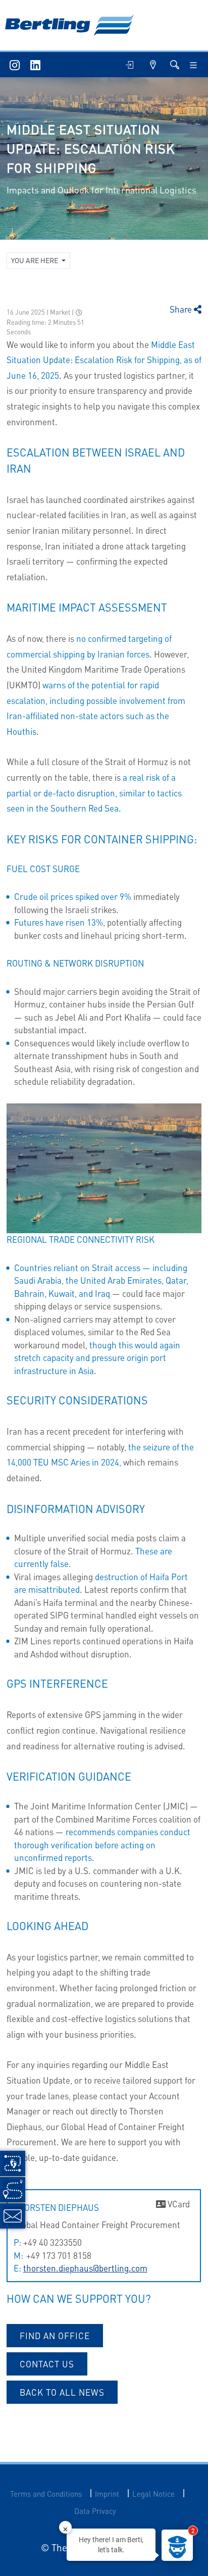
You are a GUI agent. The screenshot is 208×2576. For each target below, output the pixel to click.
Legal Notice (153, 2494)
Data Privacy (95, 2511)
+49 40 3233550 (53, 2242)
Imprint (107, 2494)
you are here (35, 260)
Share (182, 309)
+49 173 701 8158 (58, 2255)
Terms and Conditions (46, 2494)
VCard (178, 2204)
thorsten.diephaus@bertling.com (85, 2268)
